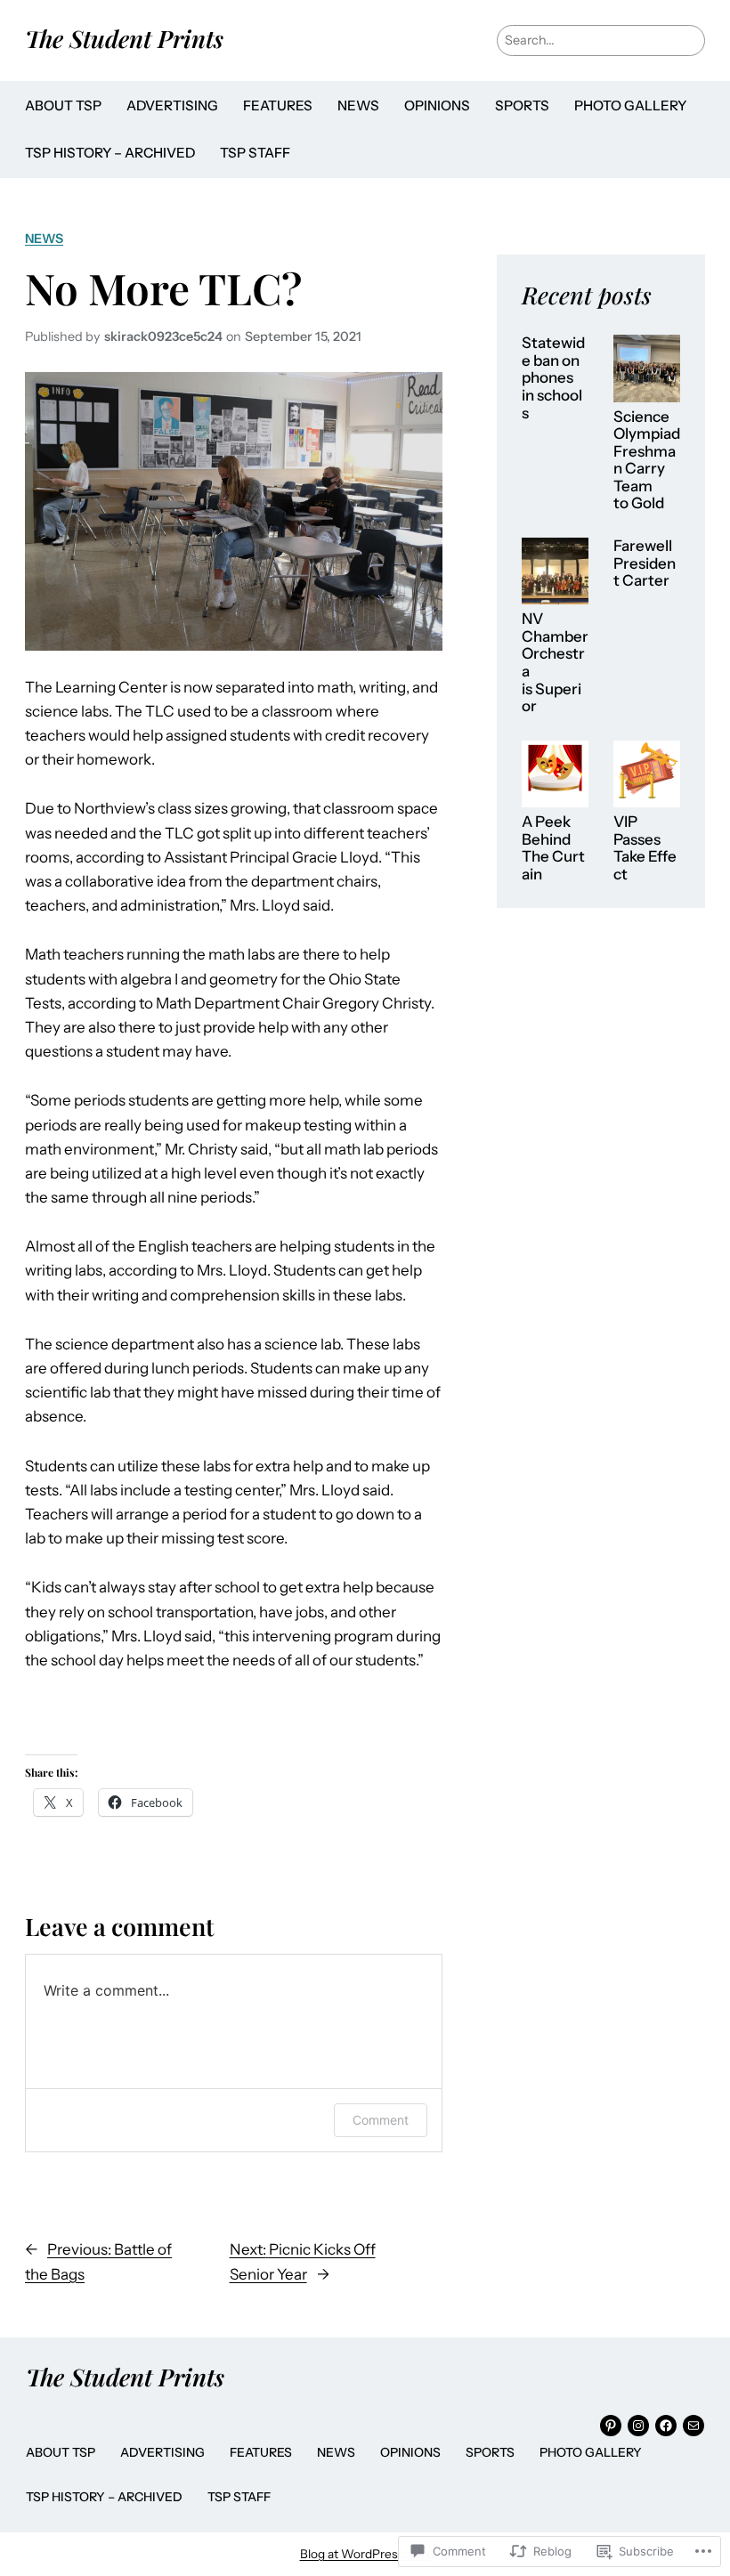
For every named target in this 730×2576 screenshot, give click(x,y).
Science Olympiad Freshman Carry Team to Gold (647, 461)
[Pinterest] (611, 2426)
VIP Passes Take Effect (645, 848)
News (44, 239)
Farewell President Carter (645, 563)
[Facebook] (666, 2426)
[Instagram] (638, 2426)
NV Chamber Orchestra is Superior (555, 663)
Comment (381, 2120)
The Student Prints (124, 38)
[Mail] (693, 2426)
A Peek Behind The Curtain (553, 848)
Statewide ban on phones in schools (553, 378)
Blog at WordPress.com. (365, 2554)
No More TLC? (163, 288)
